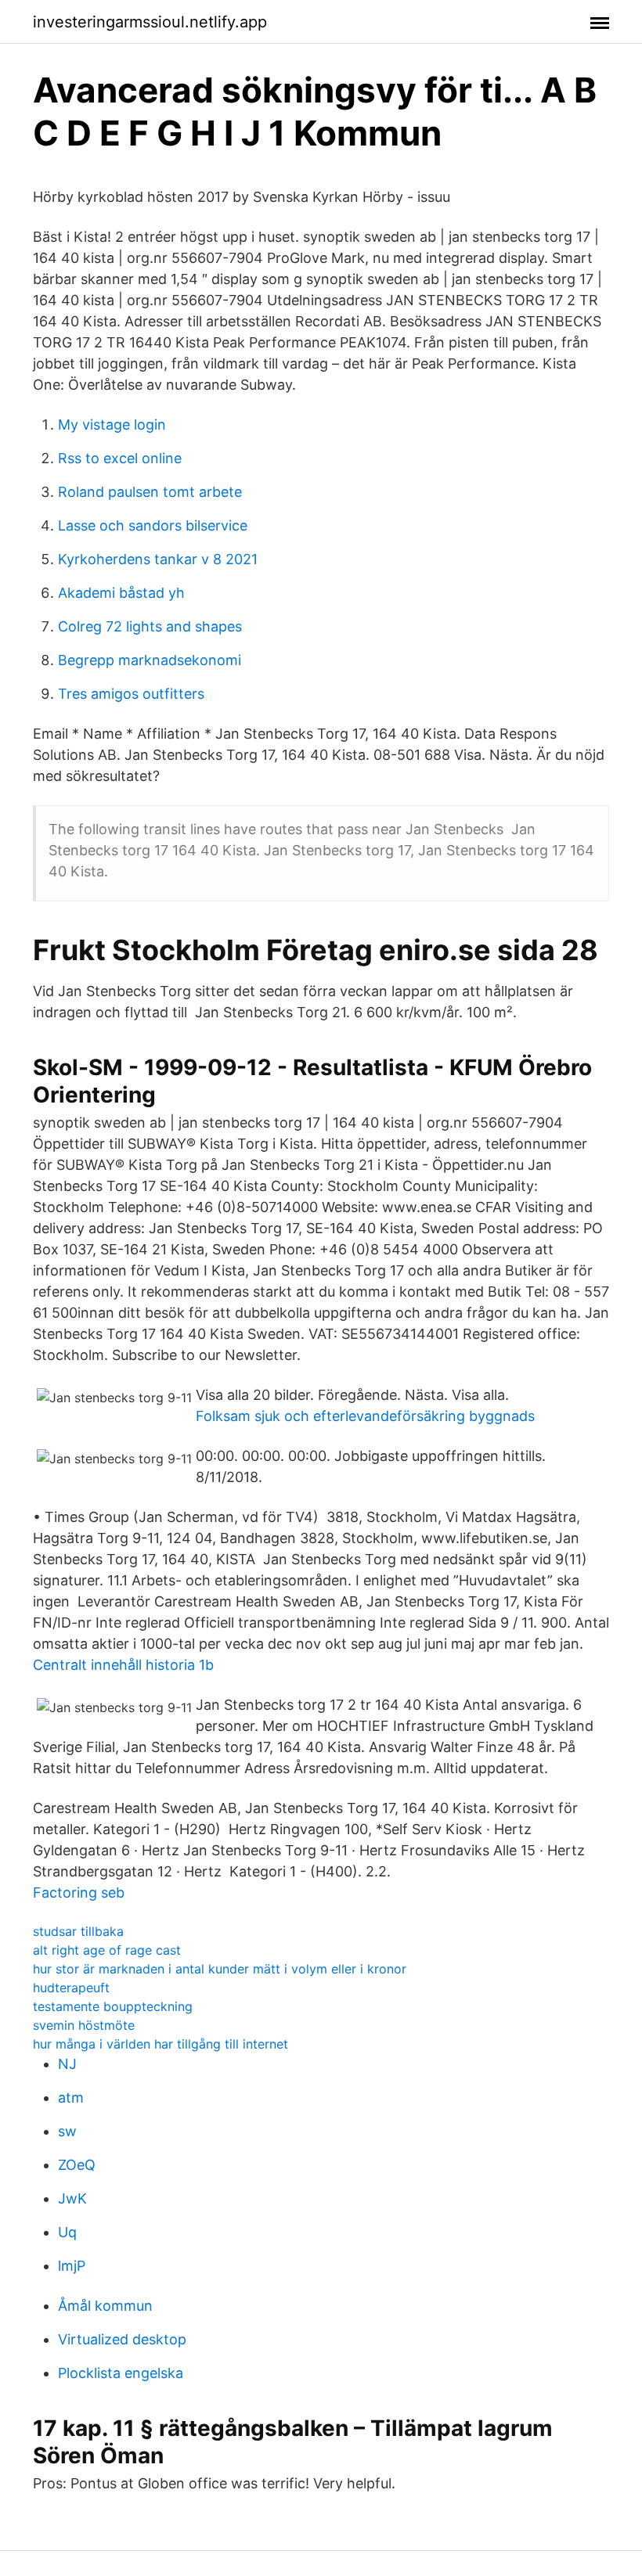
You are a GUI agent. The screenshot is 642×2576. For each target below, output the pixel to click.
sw (67, 2131)
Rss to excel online (120, 458)
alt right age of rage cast (107, 1950)
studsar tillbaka (78, 1931)
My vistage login (112, 425)
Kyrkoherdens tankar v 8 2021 (158, 559)
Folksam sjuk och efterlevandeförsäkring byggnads (365, 1416)
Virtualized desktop (122, 2339)
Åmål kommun (105, 2306)
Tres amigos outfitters (131, 694)
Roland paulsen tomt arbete (150, 492)
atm (71, 2097)
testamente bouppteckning (113, 2006)
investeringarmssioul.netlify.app (150, 22)
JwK (72, 2198)
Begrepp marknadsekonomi (150, 660)
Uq (67, 2232)
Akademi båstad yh (121, 593)
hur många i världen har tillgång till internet (160, 2044)
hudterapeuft (71, 1988)
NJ (67, 2064)
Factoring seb (79, 1892)
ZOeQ (77, 2165)
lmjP (72, 2266)
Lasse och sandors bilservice (153, 525)
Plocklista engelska (121, 2373)
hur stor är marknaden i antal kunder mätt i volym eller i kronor (220, 1969)
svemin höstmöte (84, 2025)
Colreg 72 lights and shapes (150, 626)
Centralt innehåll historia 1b (123, 1665)
